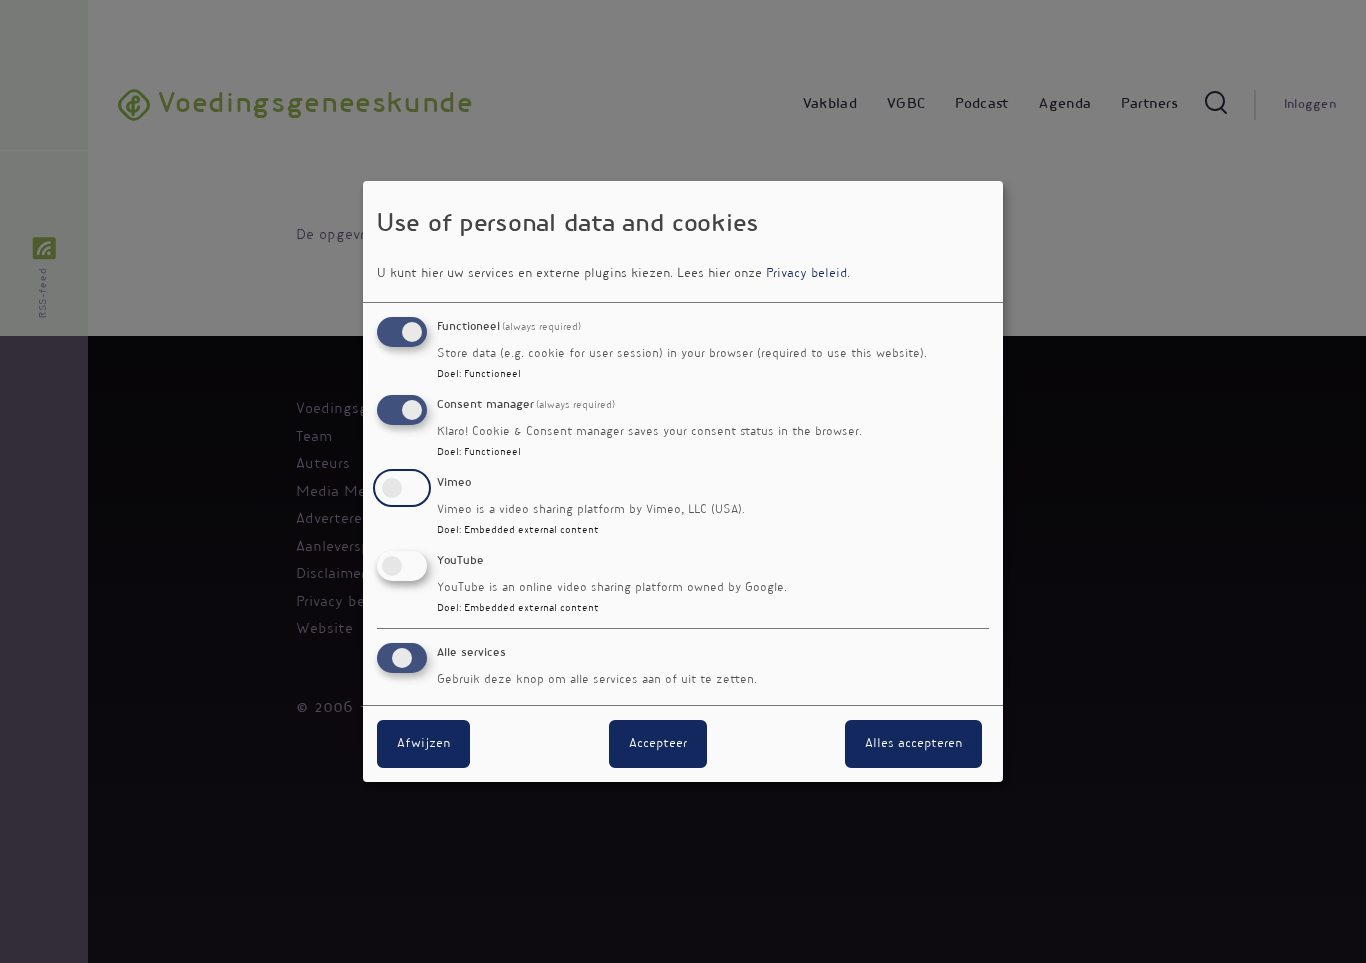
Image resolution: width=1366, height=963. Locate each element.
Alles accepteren (913, 744)
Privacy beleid (806, 274)
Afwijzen (423, 744)
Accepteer (658, 744)
